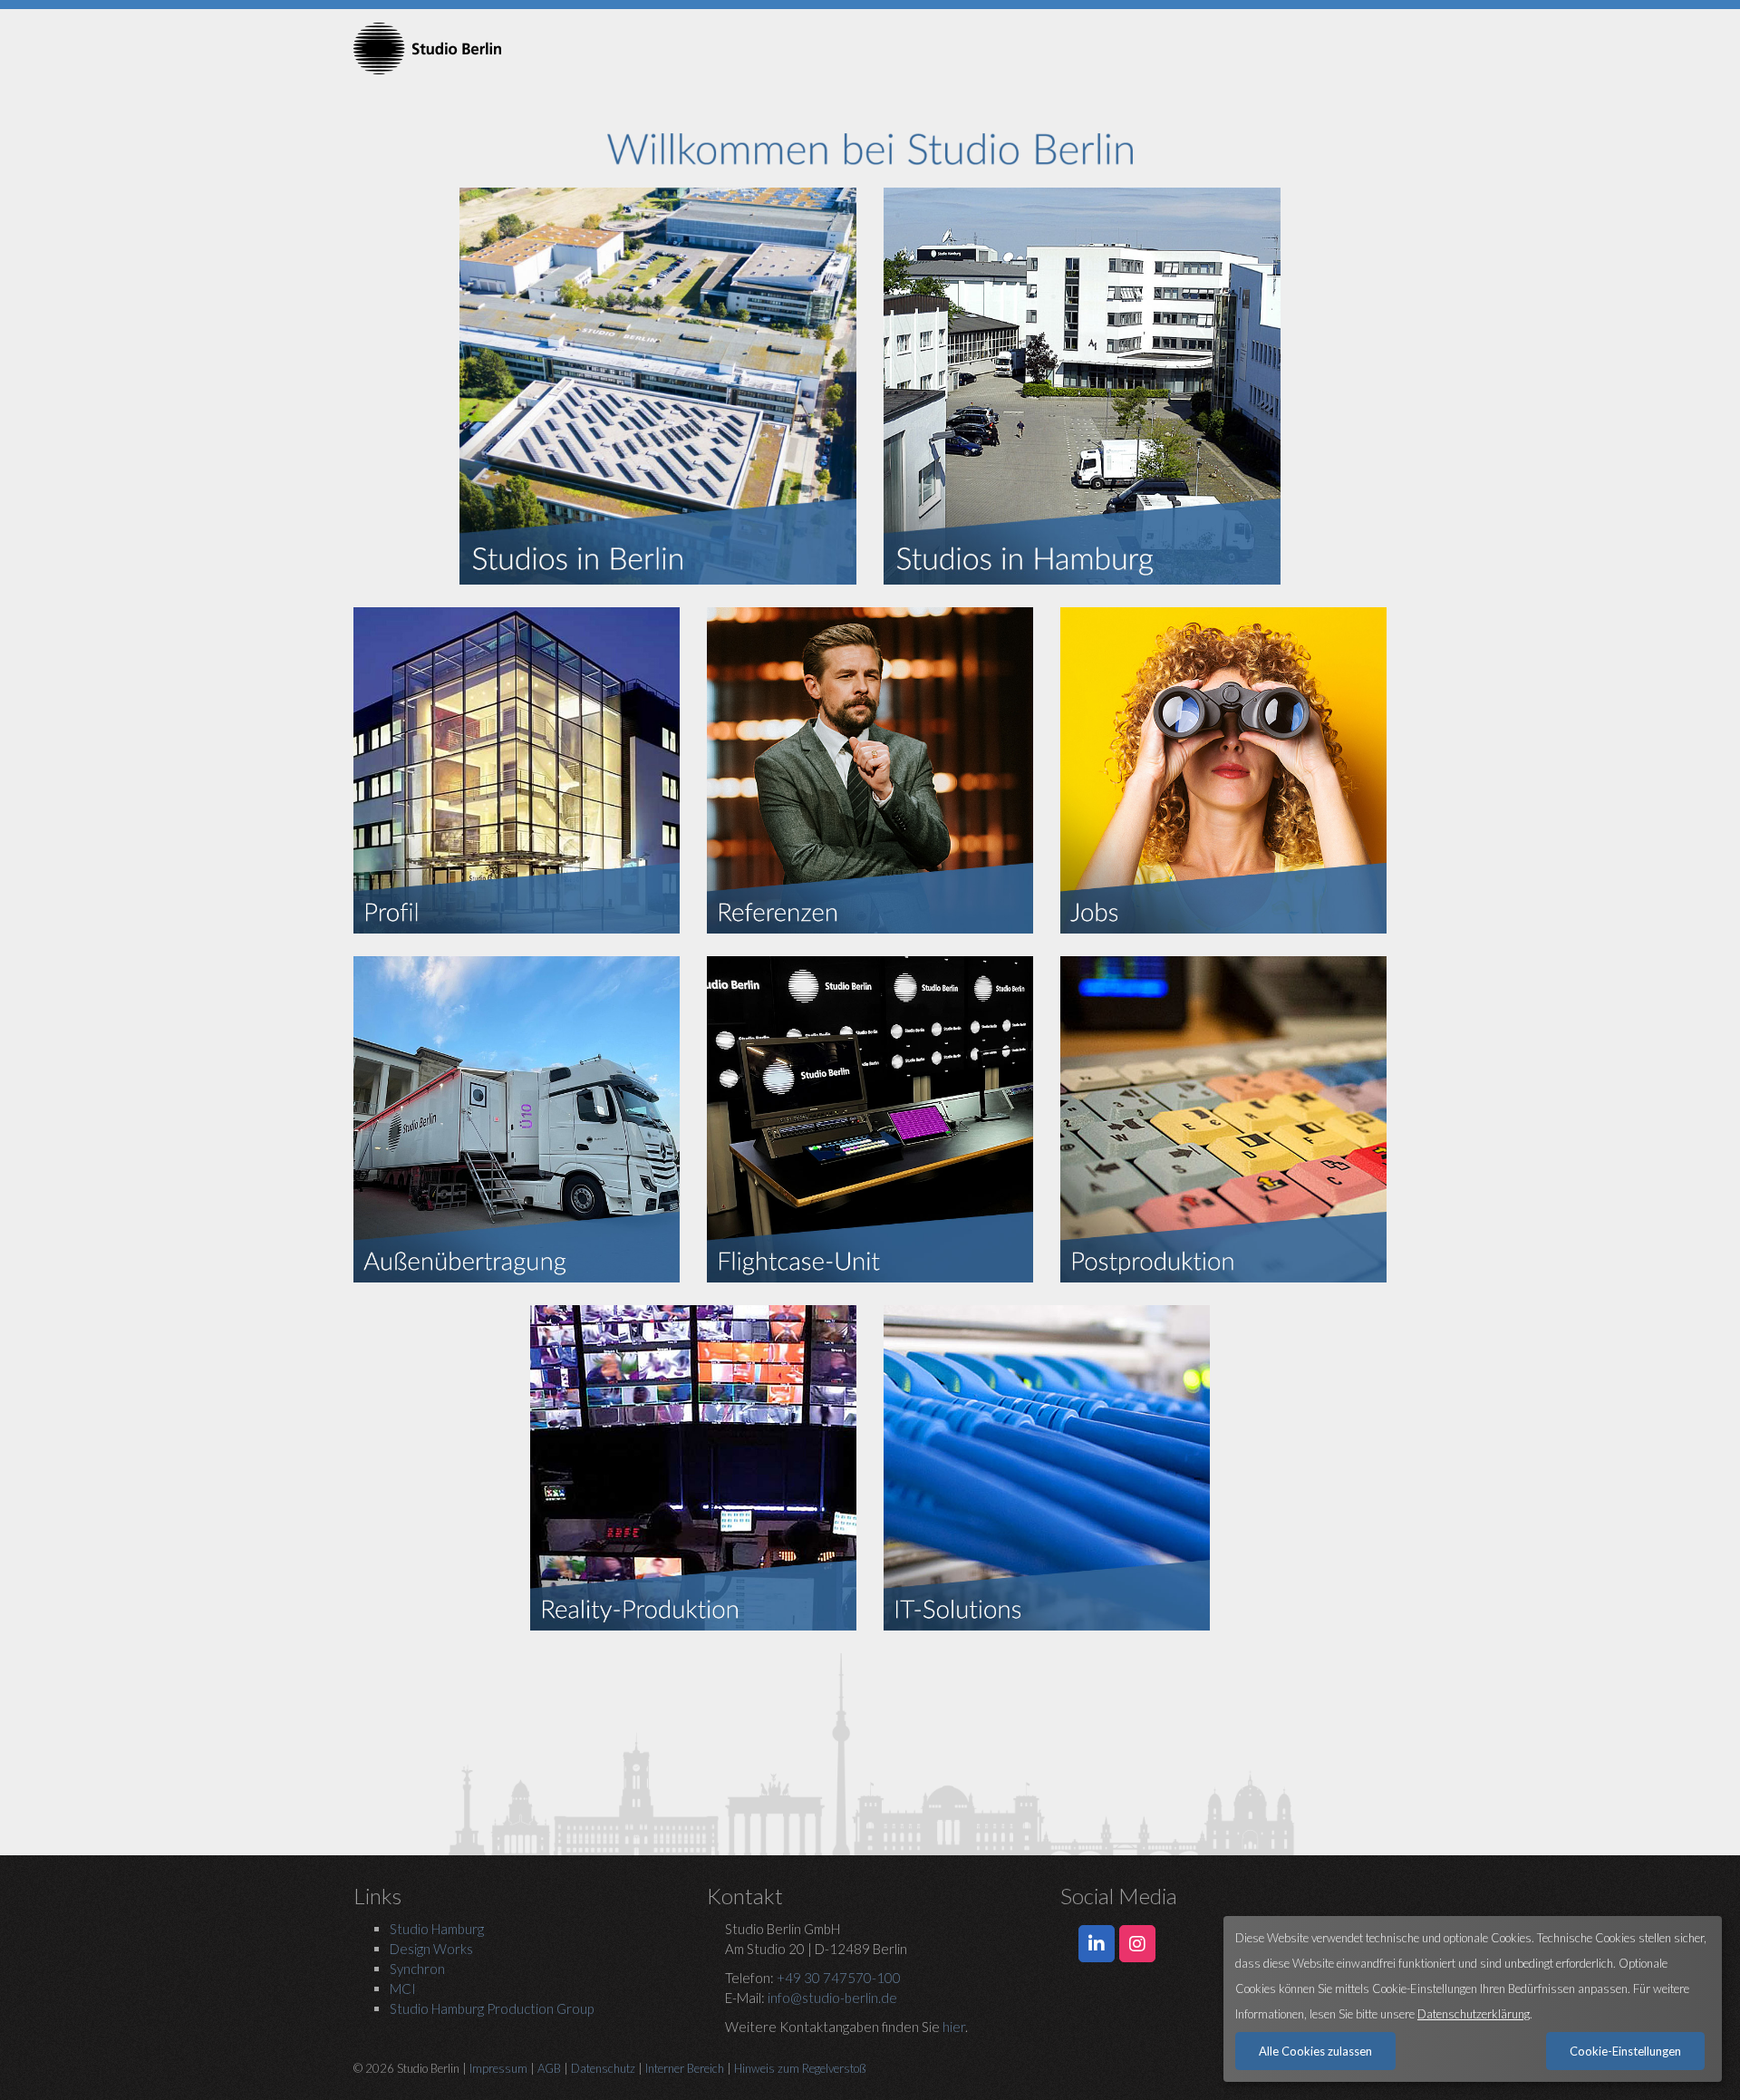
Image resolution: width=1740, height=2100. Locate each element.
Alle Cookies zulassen (1315, 2051)
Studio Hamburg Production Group (492, 2008)
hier (954, 2027)
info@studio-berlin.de (832, 1998)
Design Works (431, 1949)
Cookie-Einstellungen (1625, 2051)
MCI (403, 1989)
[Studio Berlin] (517, 48)
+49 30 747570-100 (839, 1978)
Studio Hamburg (437, 1929)
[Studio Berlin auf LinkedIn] (1097, 1944)
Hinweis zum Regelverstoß (800, 2068)
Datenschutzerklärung (1474, 2014)
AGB (549, 2068)
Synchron (417, 1969)
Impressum (498, 2068)
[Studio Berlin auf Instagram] (1137, 1944)
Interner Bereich (685, 2068)
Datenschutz (603, 2068)
